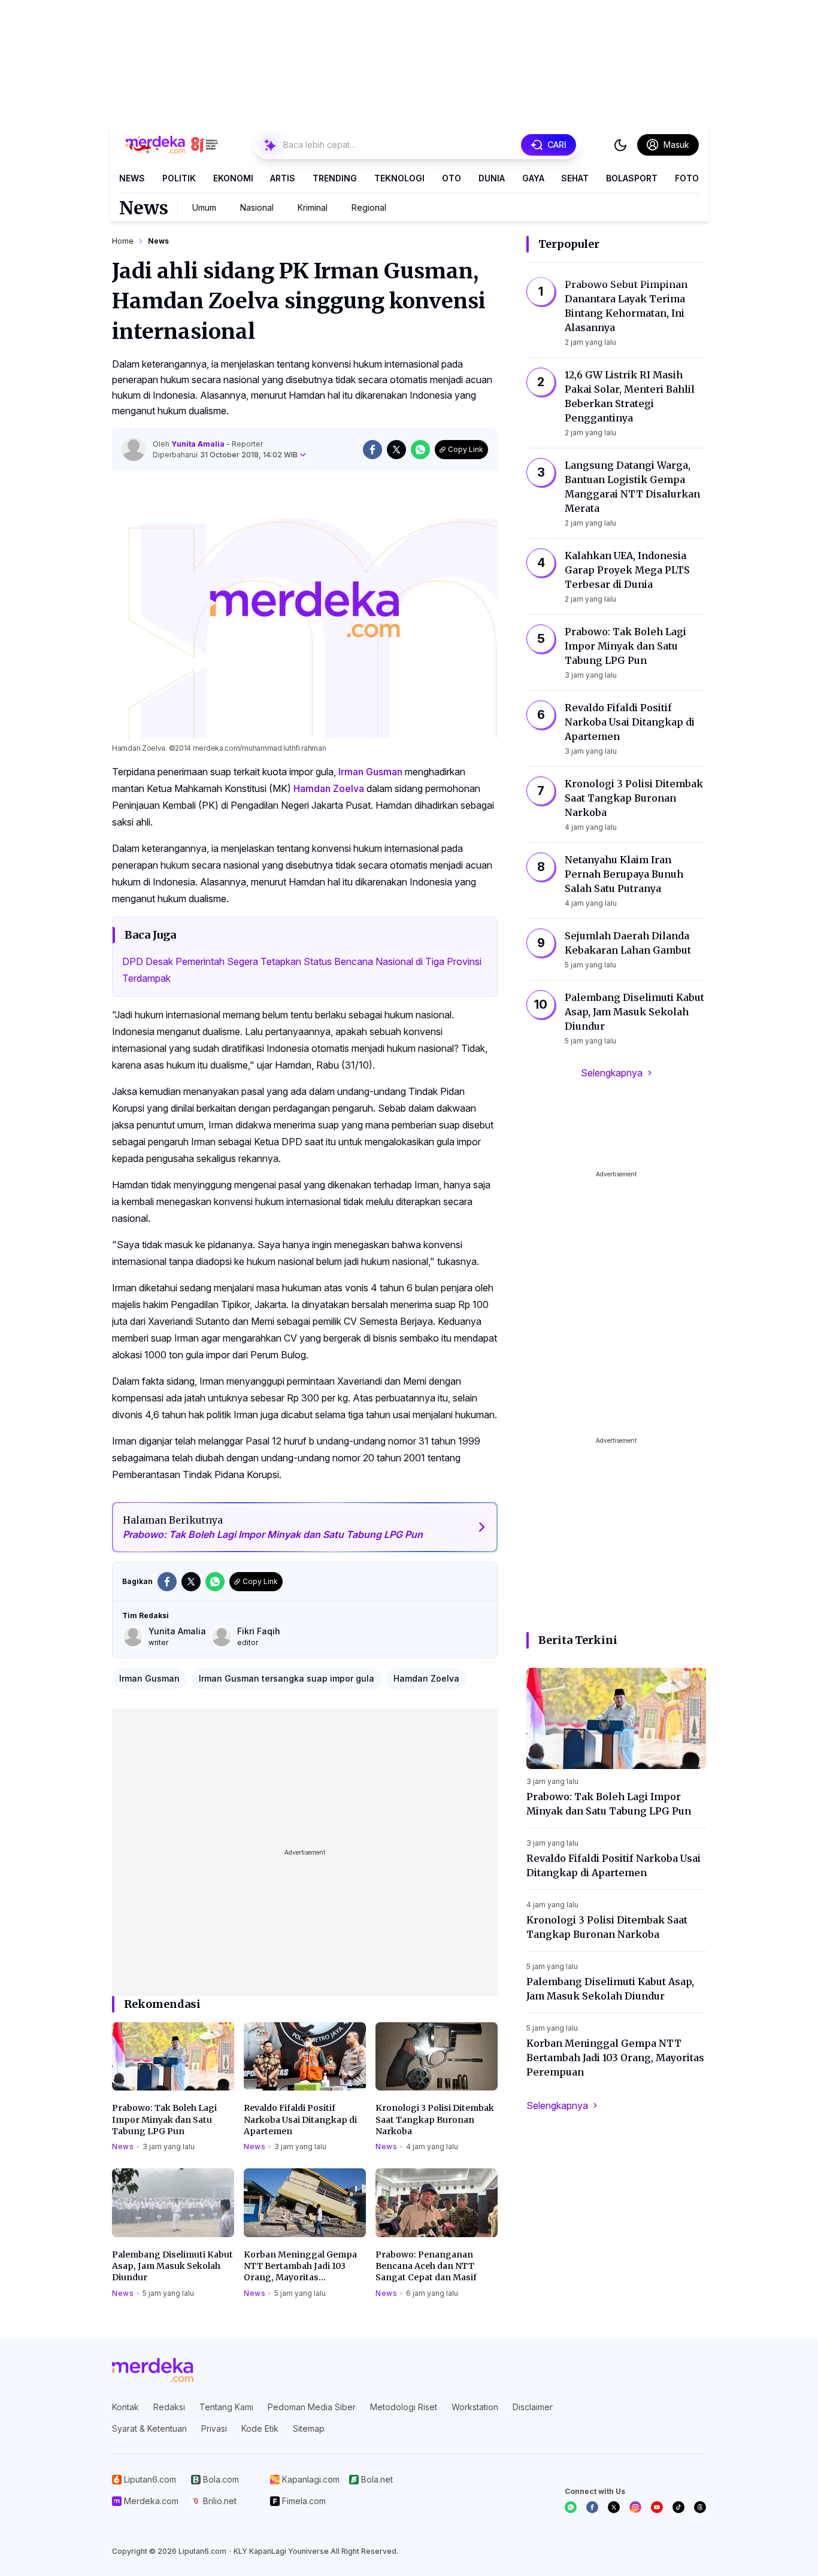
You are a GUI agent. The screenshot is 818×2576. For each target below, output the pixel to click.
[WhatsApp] (571, 2507)
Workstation (475, 2407)
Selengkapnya (612, 1073)
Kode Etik (260, 2428)
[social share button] (372, 450)
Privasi (214, 2428)
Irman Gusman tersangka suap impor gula (287, 1678)
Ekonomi (233, 178)
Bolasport (632, 178)
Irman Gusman (370, 772)
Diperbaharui (225, 455)
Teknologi (399, 178)
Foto (687, 178)
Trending (335, 178)
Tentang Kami (226, 2407)
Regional (369, 207)
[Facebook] (592, 2507)
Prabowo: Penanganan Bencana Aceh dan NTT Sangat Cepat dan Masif (426, 2266)
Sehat (575, 178)
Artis (283, 178)
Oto (452, 178)
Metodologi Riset (404, 2407)
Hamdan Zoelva (329, 788)
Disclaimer (533, 2407)
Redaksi (169, 2407)
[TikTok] (678, 2507)
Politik (179, 178)
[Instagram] (635, 2507)
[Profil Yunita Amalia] (134, 450)
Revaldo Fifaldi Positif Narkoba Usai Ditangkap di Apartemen (300, 2120)
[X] (614, 2507)
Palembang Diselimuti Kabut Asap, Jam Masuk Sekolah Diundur (172, 2266)
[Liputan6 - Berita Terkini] (153, 2370)
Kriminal (313, 207)
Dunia (492, 178)
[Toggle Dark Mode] (620, 145)
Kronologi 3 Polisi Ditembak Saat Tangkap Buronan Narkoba (435, 2120)
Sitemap (309, 2428)
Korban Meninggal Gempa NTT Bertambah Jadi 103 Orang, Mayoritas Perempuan (300, 2266)
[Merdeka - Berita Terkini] (172, 145)
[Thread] (700, 2507)
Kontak (125, 2407)
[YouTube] (657, 2507)
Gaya (533, 178)
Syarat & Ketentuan (149, 2428)
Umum (204, 207)
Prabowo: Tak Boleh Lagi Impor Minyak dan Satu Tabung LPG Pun (164, 2120)
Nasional (257, 207)
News (132, 178)
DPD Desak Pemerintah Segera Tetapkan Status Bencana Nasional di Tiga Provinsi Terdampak (302, 970)
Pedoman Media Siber (312, 2407)
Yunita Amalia (199, 444)
